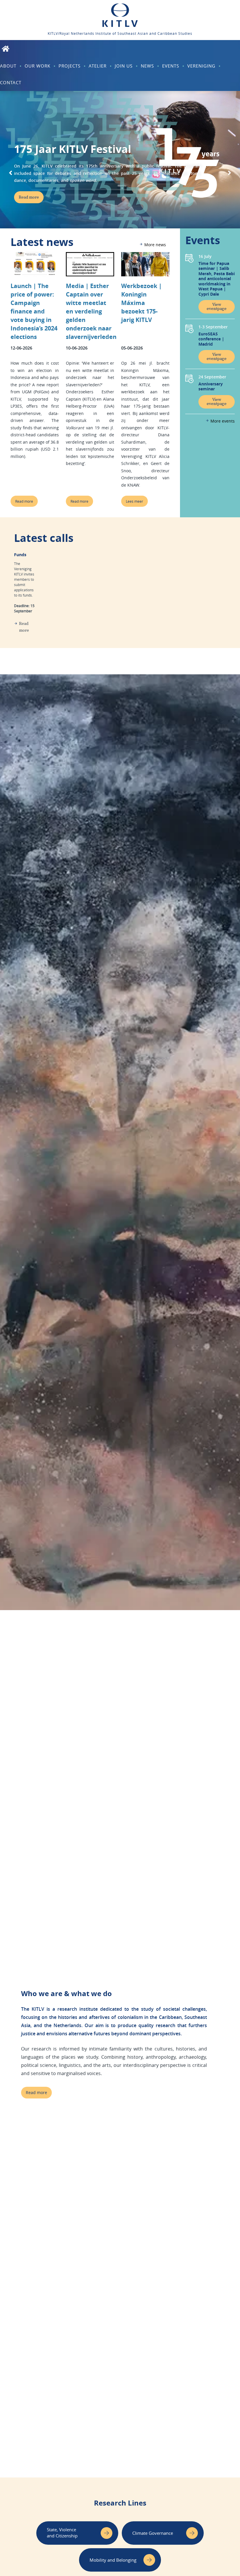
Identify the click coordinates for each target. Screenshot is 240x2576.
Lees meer (134, 501)
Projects (70, 66)
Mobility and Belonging (113, 2560)
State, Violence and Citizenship (62, 2533)
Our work (37, 66)
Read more (24, 501)
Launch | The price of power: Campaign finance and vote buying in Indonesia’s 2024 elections (34, 311)
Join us (124, 66)
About (8, 66)
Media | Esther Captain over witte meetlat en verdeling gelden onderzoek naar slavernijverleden (91, 311)
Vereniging (201, 66)
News (147, 66)
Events (171, 66)
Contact (11, 82)
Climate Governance (153, 2533)
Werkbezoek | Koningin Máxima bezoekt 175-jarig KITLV (142, 303)
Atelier (98, 66)
